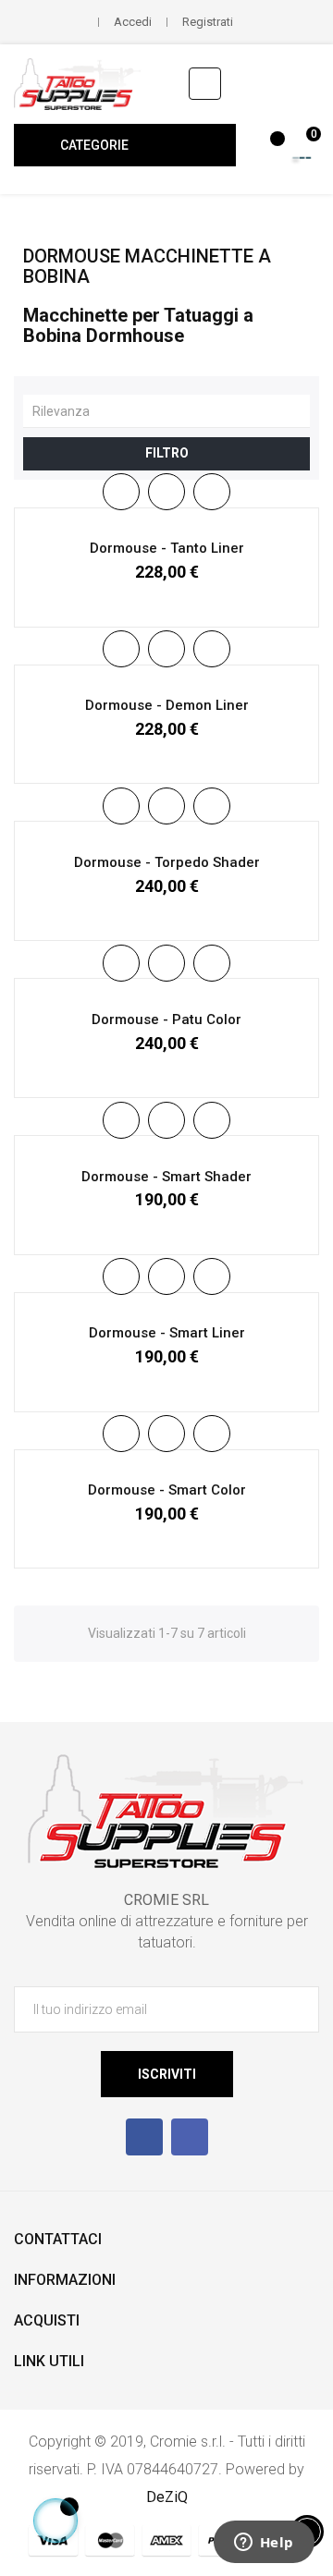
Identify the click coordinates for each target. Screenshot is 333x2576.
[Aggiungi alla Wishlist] (166, 492)
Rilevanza (171, 410)
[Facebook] (144, 2137)
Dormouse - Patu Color (166, 1019)
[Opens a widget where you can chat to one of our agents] (264, 2544)
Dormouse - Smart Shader (166, 1177)
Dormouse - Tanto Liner (167, 548)
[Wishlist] (267, 148)
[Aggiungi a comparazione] (212, 492)
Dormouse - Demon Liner (167, 705)
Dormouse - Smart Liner (167, 1333)
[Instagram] (190, 2137)
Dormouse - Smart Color (167, 1490)
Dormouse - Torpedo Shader (167, 862)
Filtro (167, 453)
